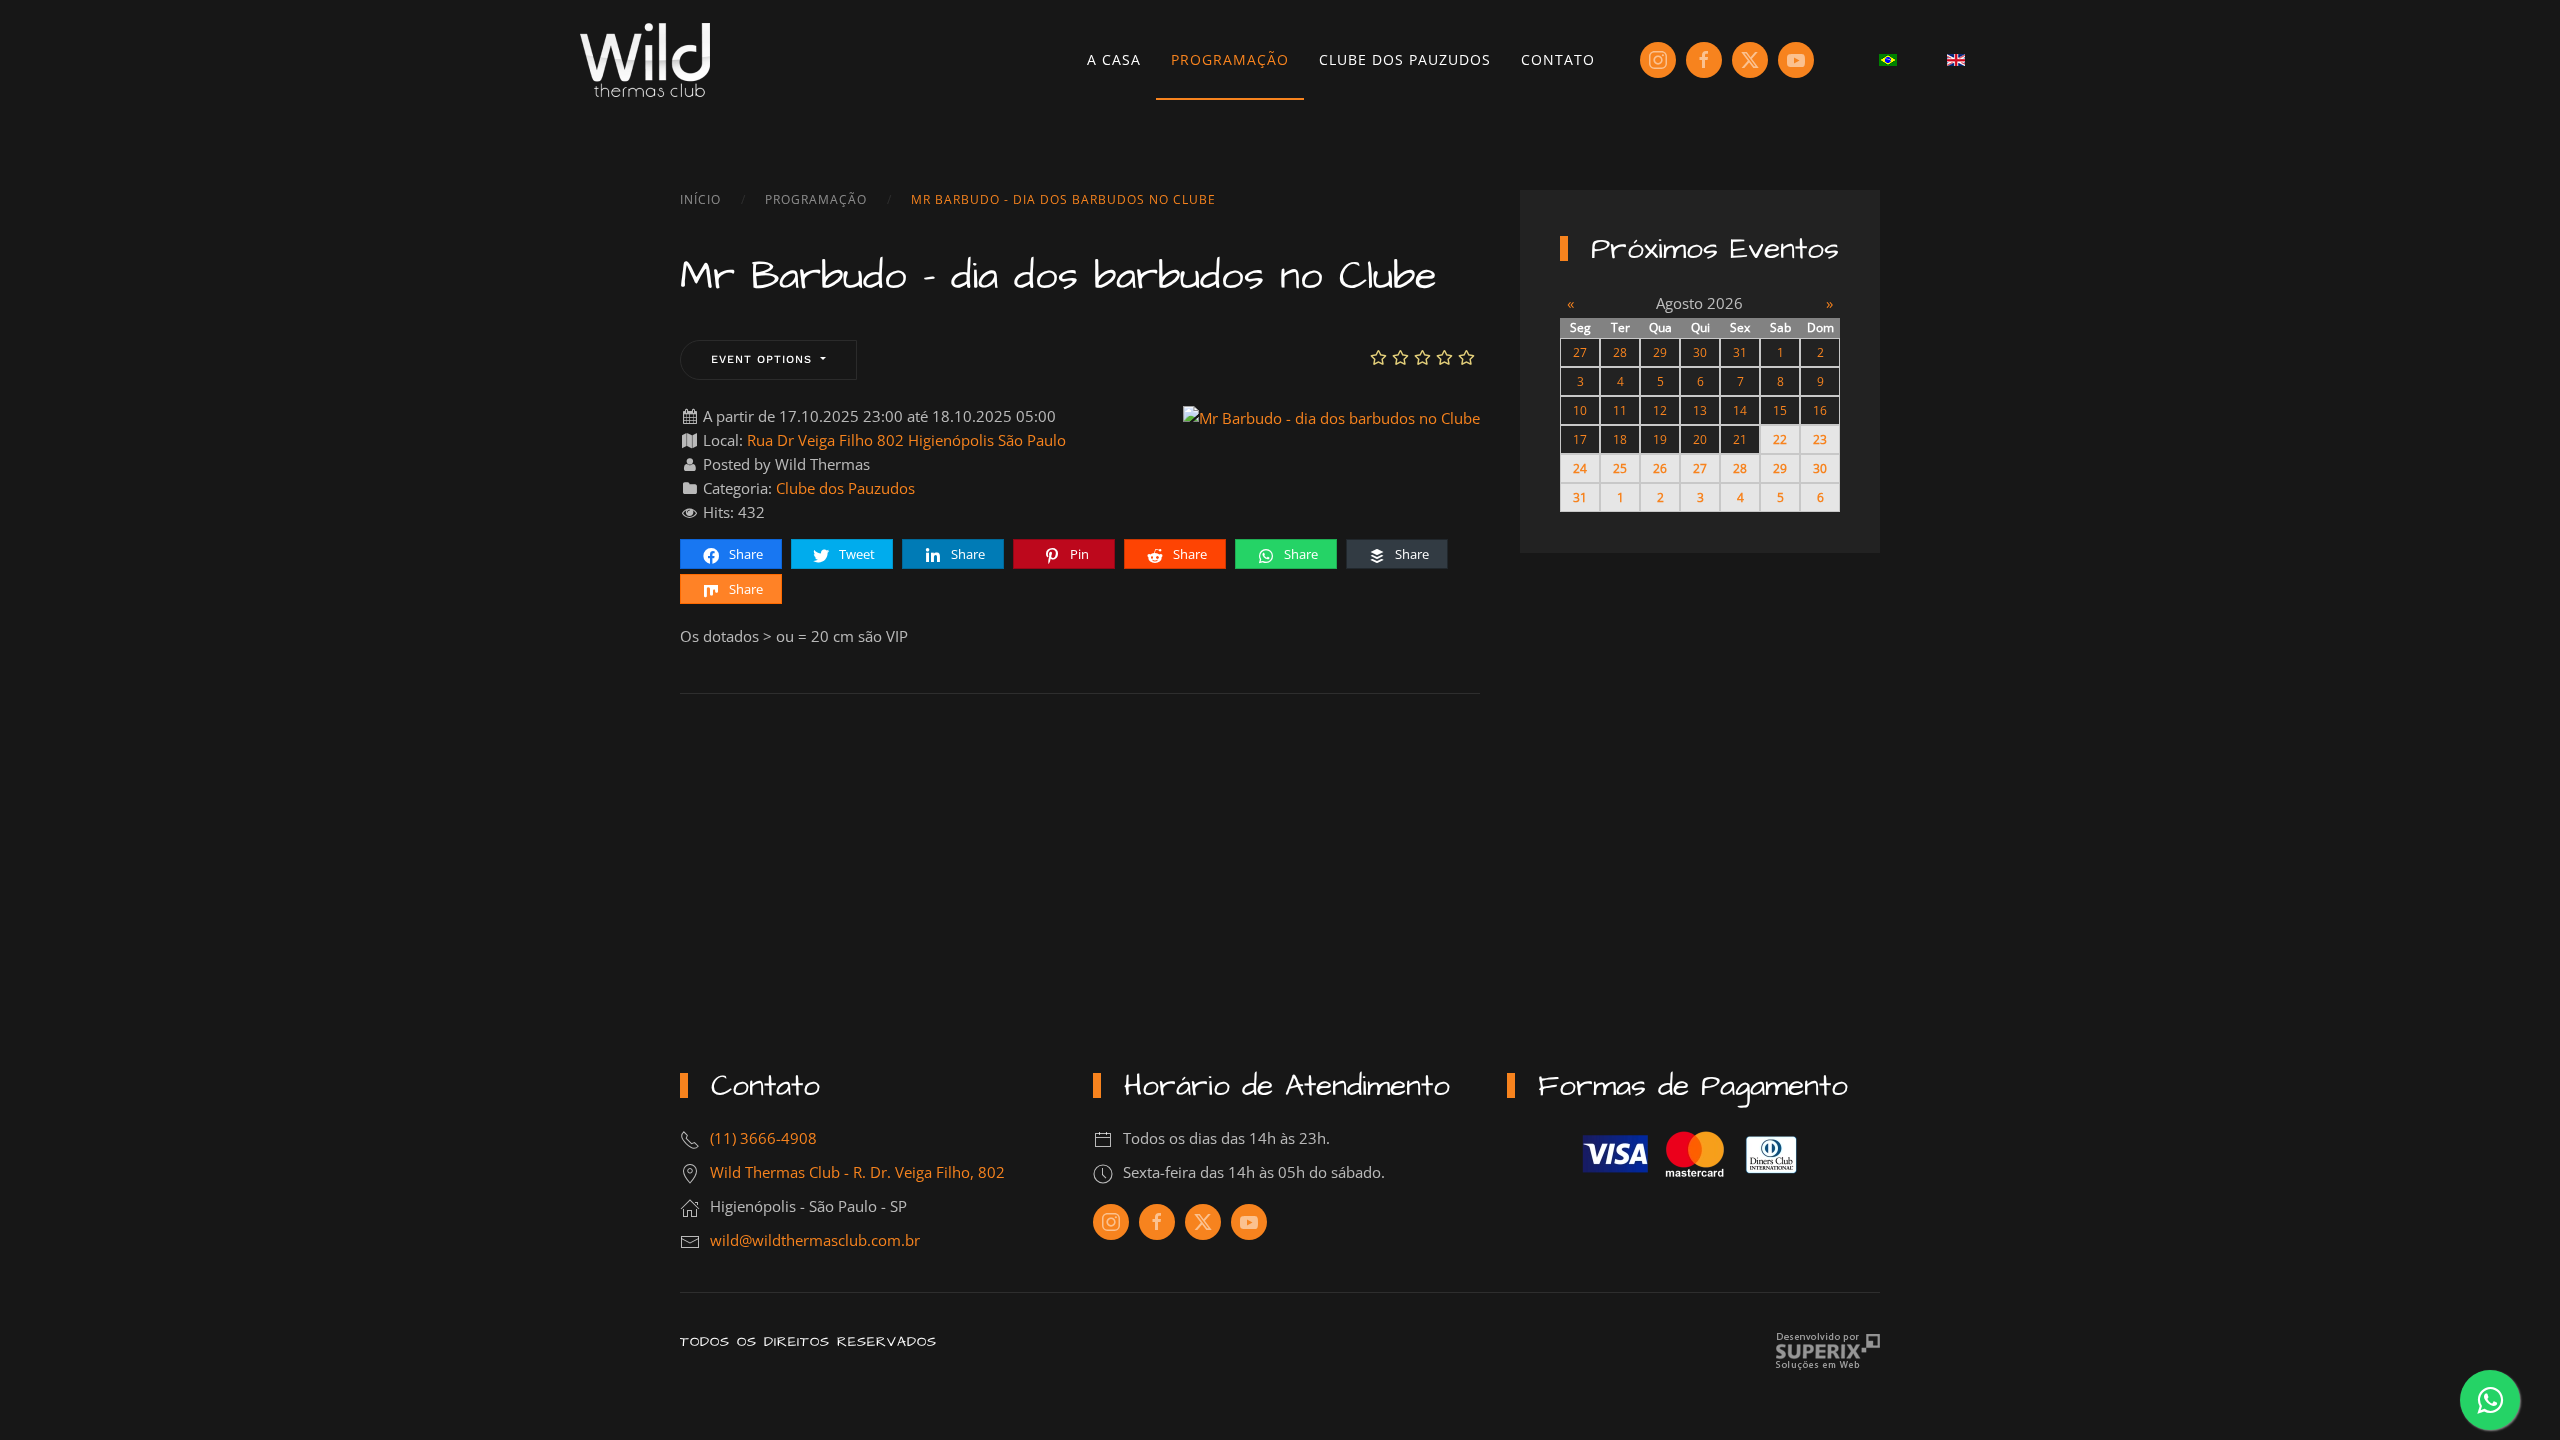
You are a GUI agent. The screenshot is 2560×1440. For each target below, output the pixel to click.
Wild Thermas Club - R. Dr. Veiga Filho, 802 (857, 1172)
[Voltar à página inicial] (645, 60)
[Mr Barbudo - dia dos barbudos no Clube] (1331, 416)
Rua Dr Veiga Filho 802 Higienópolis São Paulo (906, 440)
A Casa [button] (1114, 59)
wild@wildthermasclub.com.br (815, 1240)
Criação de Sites (1827, 1351)
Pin (1078, 554)
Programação (1230, 59)
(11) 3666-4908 (763, 1138)
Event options (764, 359)
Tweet (855, 554)
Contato (1558, 59)
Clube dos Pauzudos (1405, 59)
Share (744, 554)
